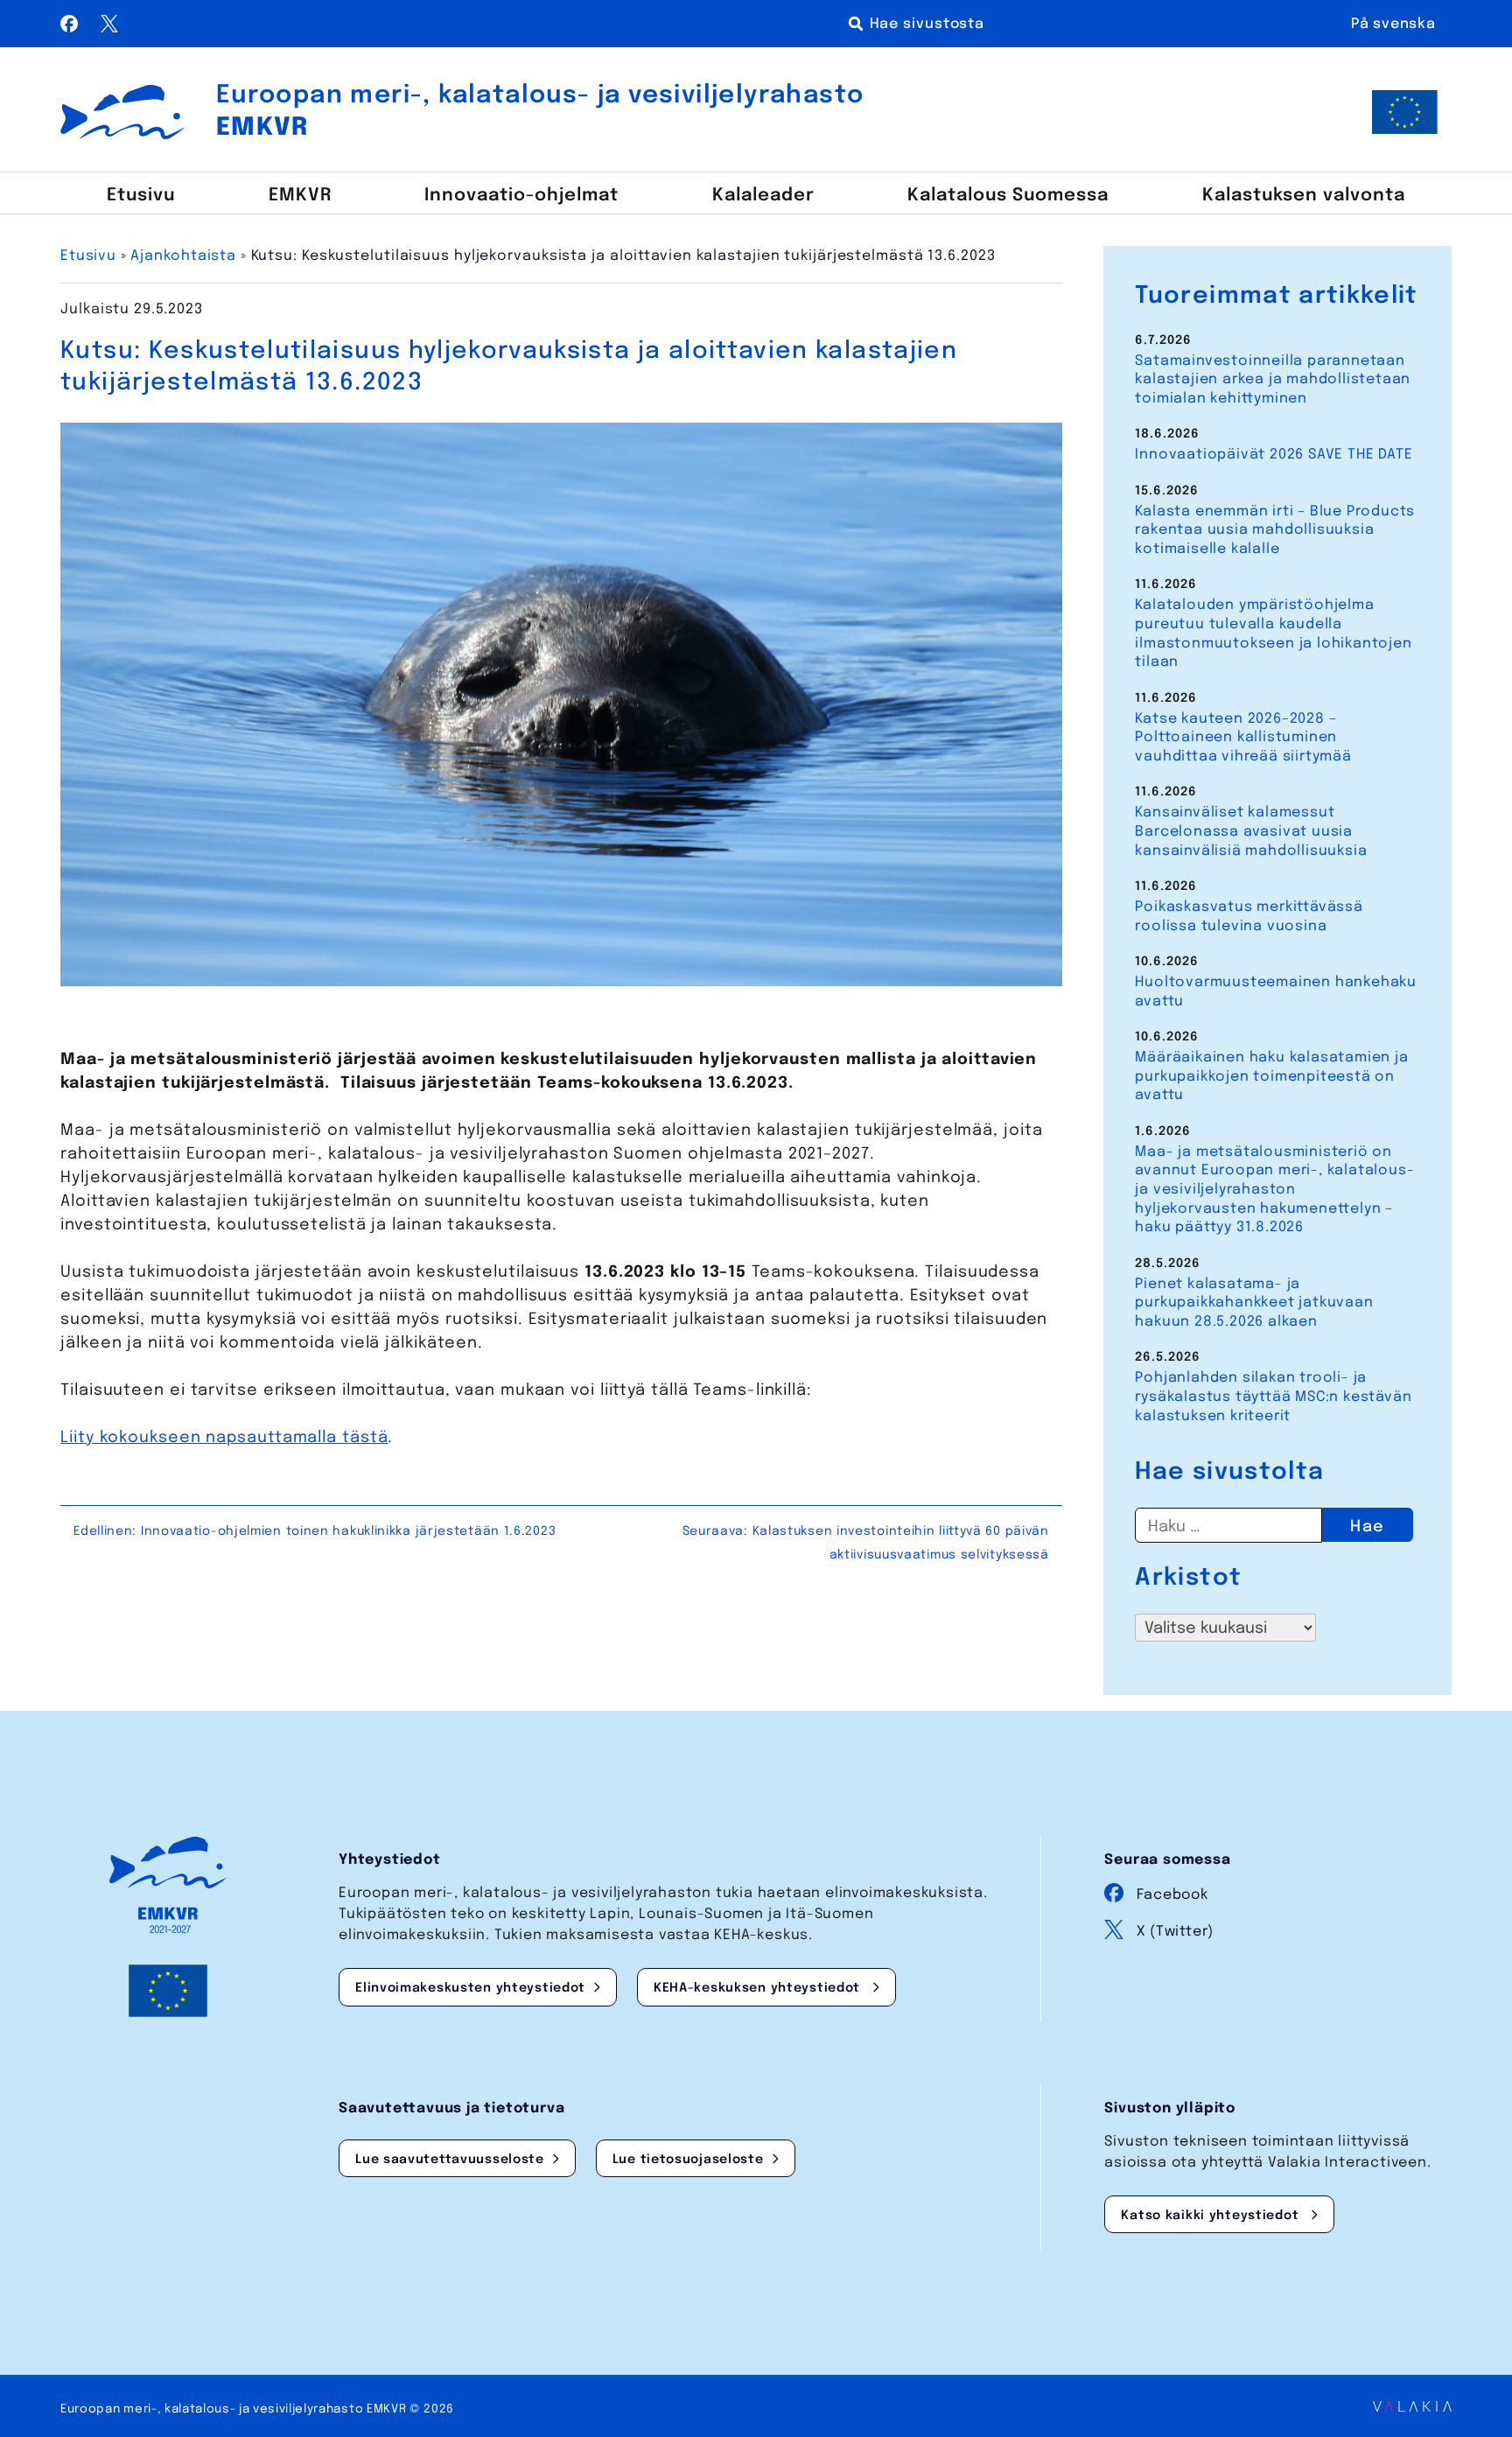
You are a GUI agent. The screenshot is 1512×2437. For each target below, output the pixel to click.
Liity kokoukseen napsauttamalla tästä (224, 1438)
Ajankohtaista (183, 256)
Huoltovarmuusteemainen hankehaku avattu (1276, 992)
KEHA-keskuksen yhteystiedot (759, 1988)
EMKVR (300, 196)
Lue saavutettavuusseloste (450, 2160)
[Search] (920, 24)
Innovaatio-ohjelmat (521, 196)
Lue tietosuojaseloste (688, 2160)
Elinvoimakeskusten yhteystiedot (470, 1988)
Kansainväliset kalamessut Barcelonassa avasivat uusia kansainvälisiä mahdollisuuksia (1251, 831)
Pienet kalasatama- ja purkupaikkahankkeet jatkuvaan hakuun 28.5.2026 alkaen (1254, 1303)
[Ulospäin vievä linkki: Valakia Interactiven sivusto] (1412, 2407)
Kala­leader (763, 196)
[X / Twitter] (109, 28)
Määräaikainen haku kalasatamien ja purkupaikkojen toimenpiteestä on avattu (1271, 1076)
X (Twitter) (1175, 1932)
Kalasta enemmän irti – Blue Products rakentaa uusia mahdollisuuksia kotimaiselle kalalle (1275, 530)
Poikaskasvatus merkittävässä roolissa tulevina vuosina (1249, 917)
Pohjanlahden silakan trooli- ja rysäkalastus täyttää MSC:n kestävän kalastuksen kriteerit (1273, 1397)
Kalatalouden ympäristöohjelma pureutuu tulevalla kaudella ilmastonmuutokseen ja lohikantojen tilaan (1273, 634)
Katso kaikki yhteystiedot (1212, 2216)
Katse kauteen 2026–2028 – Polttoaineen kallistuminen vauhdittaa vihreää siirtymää (1243, 738)
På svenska (1393, 24)
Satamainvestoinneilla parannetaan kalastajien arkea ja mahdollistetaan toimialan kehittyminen (1273, 380)
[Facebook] (72, 28)
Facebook (1172, 1895)
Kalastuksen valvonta (1304, 196)
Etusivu (141, 196)
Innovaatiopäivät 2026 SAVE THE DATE (1274, 455)
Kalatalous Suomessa (1008, 196)
